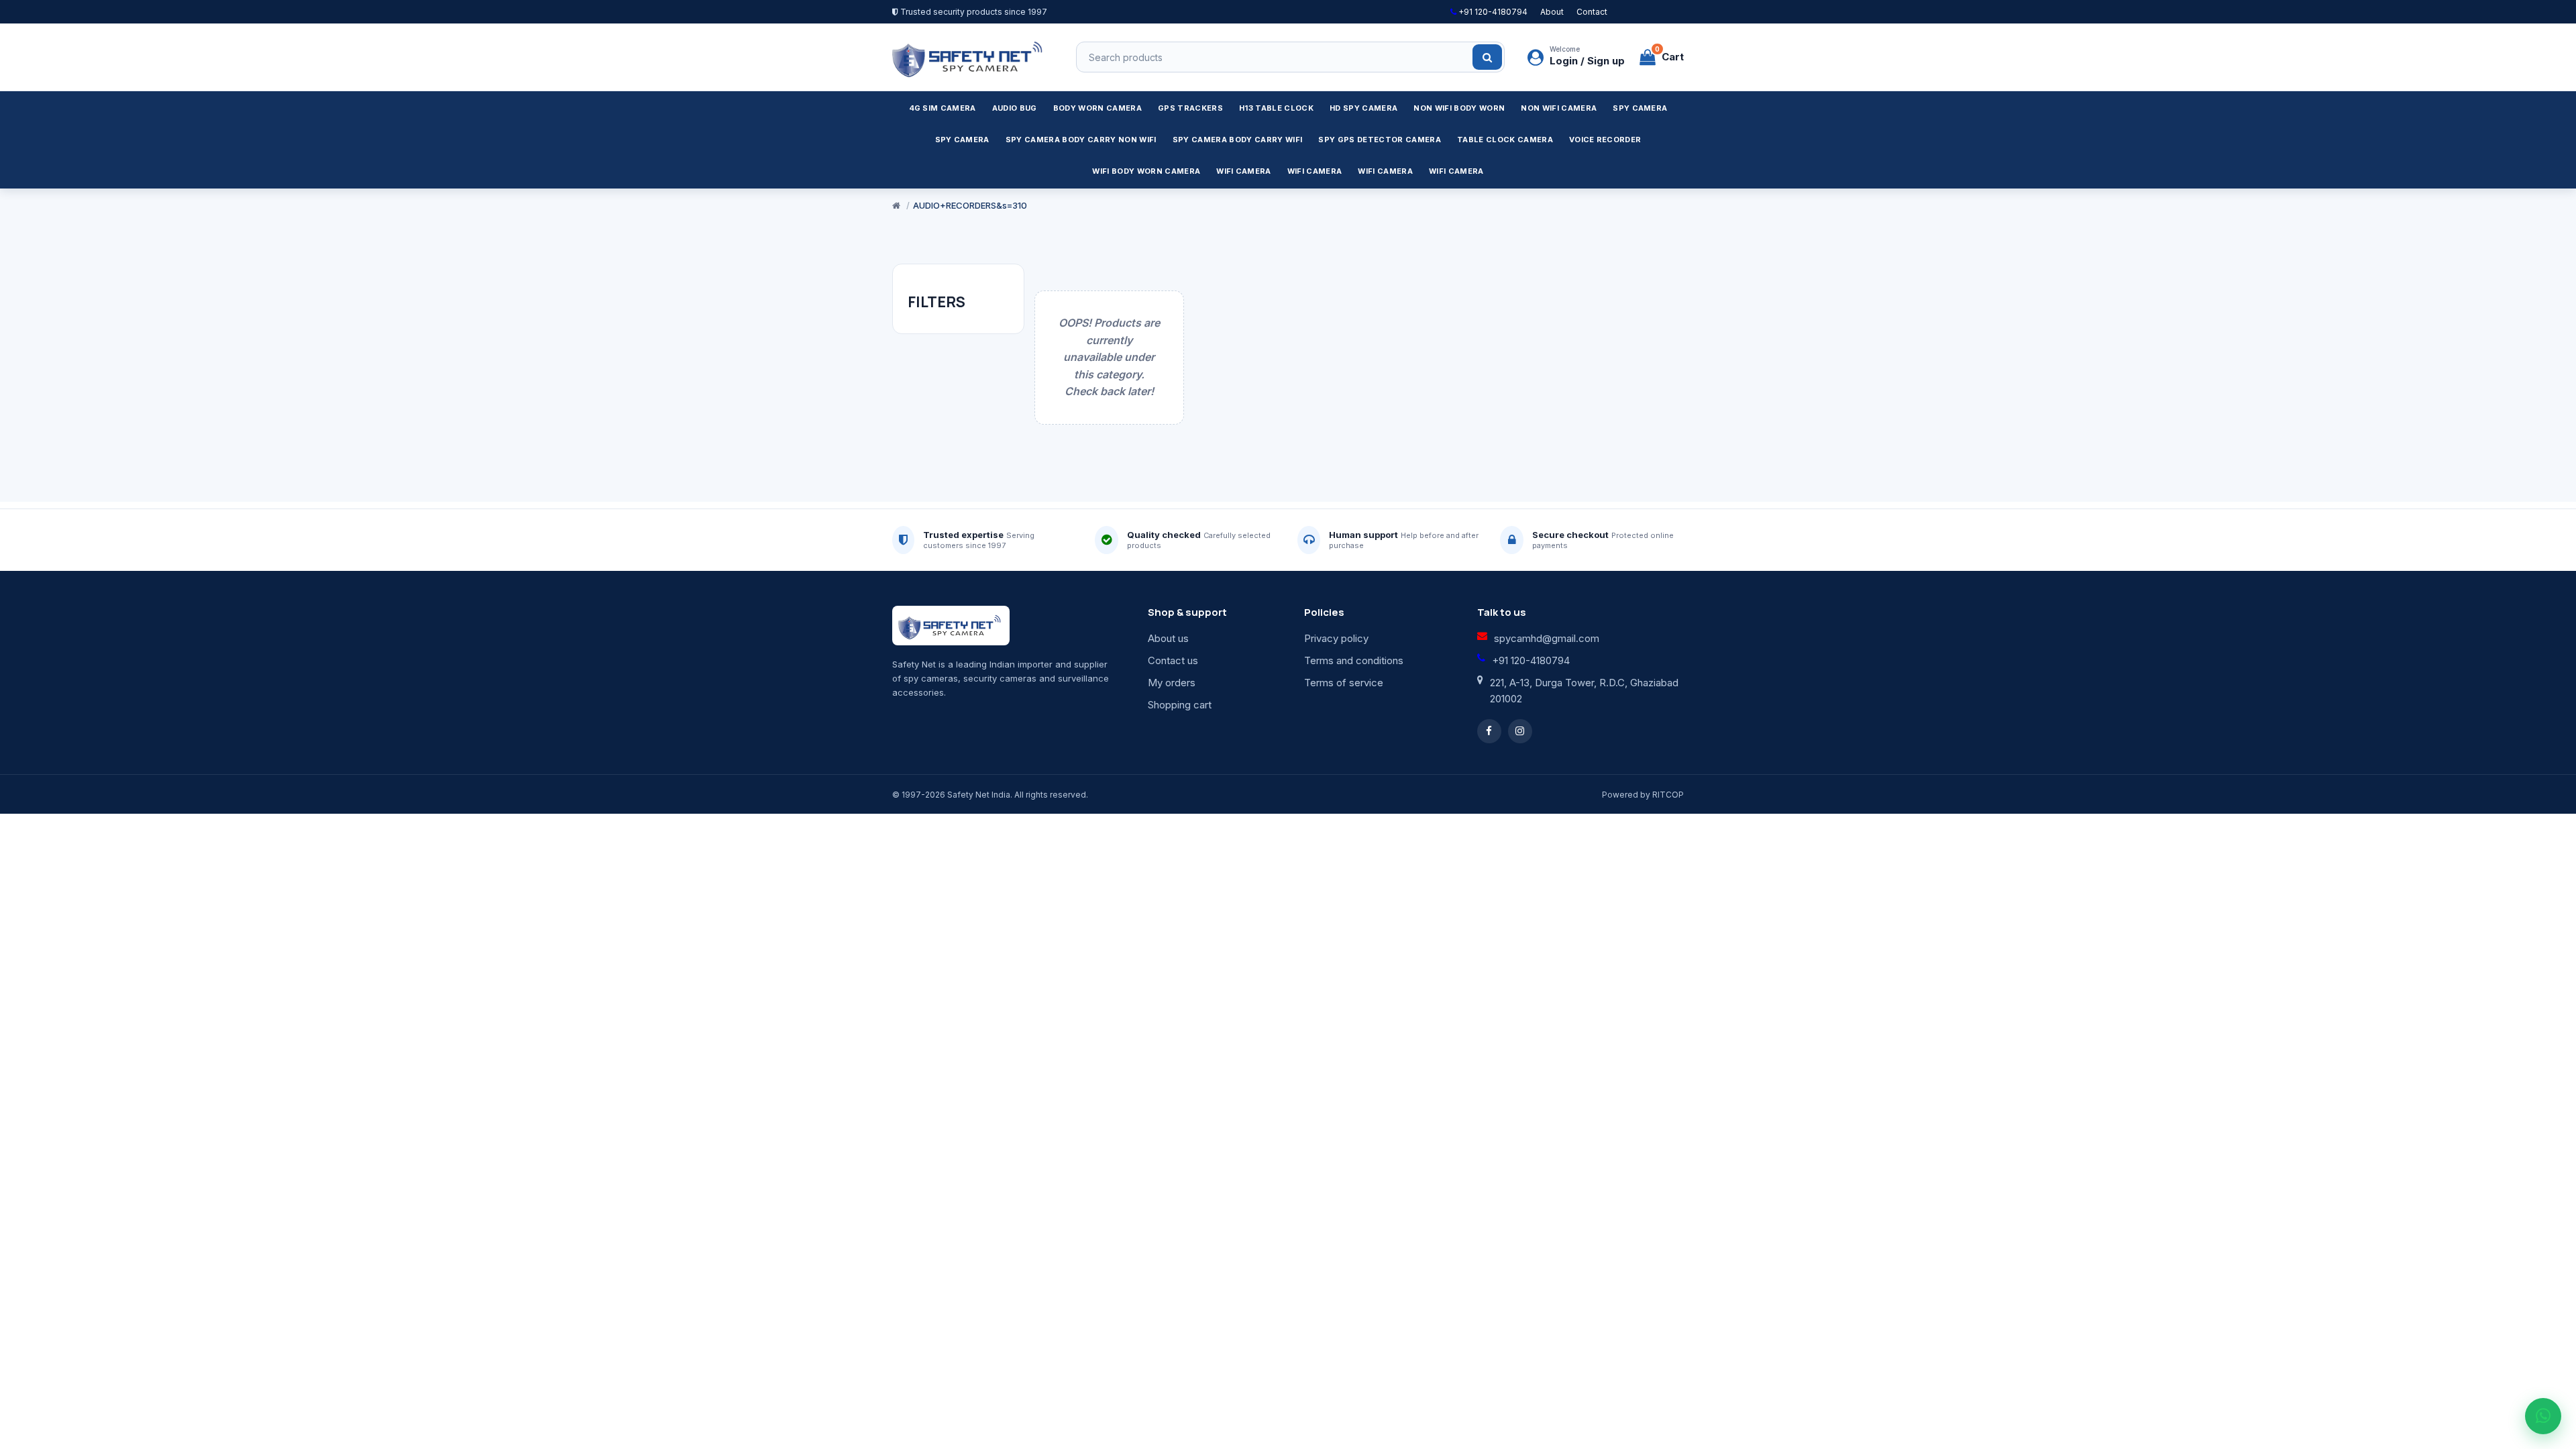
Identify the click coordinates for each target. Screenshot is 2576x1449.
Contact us (1173, 660)
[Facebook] (1489, 731)
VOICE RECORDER (1605, 140)
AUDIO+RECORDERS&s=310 (970, 205)
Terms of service (1344, 683)
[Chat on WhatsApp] (2543, 1416)
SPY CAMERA (1640, 108)
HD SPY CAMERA (1363, 108)
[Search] (1487, 57)
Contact (1592, 12)
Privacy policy (1336, 638)
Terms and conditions (1354, 660)
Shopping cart (1180, 705)
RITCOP (1668, 795)
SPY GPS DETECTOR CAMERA (1380, 140)
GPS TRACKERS (1190, 108)
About (1552, 12)
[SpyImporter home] (969, 57)
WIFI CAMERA (1244, 171)
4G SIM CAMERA (943, 108)
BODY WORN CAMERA (1097, 108)
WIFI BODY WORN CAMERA (1146, 171)
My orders (1172, 683)
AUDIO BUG (1015, 108)
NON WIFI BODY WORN (1459, 108)
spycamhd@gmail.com (1547, 638)
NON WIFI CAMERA (1559, 108)
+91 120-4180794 (1492, 12)
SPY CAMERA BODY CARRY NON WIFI (1081, 140)
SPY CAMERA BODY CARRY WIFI (1238, 140)
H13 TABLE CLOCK (1276, 108)
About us (1168, 638)
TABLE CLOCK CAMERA (1505, 140)
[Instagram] (1520, 731)
